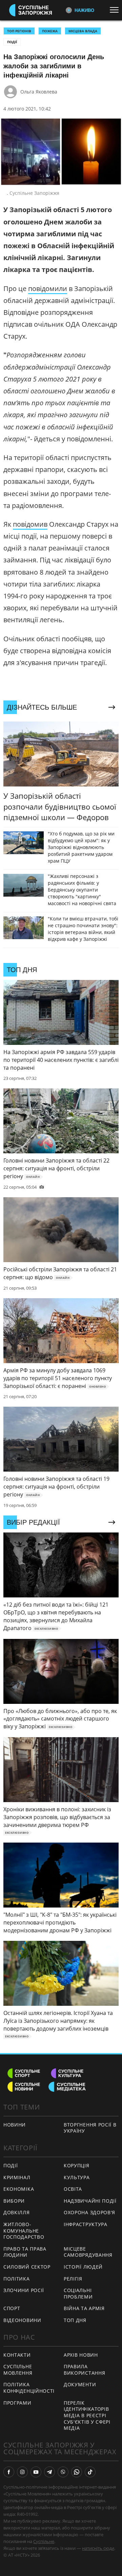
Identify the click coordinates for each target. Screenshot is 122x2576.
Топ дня (75, 2320)
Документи (80, 2384)
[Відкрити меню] (116, 10)
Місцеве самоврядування (88, 2252)
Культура (77, 2177)
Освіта (73, 2189)
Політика (17, 2279)
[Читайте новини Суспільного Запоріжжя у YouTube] (36, 2472)
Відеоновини (22, 2320)
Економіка (19, 2189)
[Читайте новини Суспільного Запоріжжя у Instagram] (22, 2472)
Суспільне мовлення (18, 2370)
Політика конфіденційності (29, 2388)
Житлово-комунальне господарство (24, 2231)
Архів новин (81, 2355)
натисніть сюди (98, 2548)
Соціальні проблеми (78, 2293)
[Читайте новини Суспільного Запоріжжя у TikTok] (90, 2472)
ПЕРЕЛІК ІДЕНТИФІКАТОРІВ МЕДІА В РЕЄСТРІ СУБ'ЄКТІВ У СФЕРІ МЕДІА (87, 2415)
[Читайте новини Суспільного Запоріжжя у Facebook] (9, 2472)
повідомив (30, 524)
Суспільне (44, 2541)
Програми (17, 2403)
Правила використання (84, 2370)
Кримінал (17, 2177)
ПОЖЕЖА (50, 31)
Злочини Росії (24, 2290)
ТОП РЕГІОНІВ (19, 31)
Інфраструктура (86, 2224)
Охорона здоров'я (89, 2212)
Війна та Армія (84, 2308)
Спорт (12, 2308)
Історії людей (83, 2267)
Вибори (14, 2201)
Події (12, 42)
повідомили (48, 289)
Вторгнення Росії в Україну (90, 2128)
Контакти (17, 2355)
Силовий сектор (27, 2267)
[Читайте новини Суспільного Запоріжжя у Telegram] (49, 2472)
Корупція (77, 2165)
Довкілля (17, 2212)
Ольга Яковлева (39, 92)
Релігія (73, 2279)
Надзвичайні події (90, 2201)
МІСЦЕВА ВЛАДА (83, 31)
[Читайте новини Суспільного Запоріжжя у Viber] (63, 2472)
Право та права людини (25, 2252)
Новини (15, 2125)
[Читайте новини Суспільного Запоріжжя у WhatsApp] (77, 2472)
